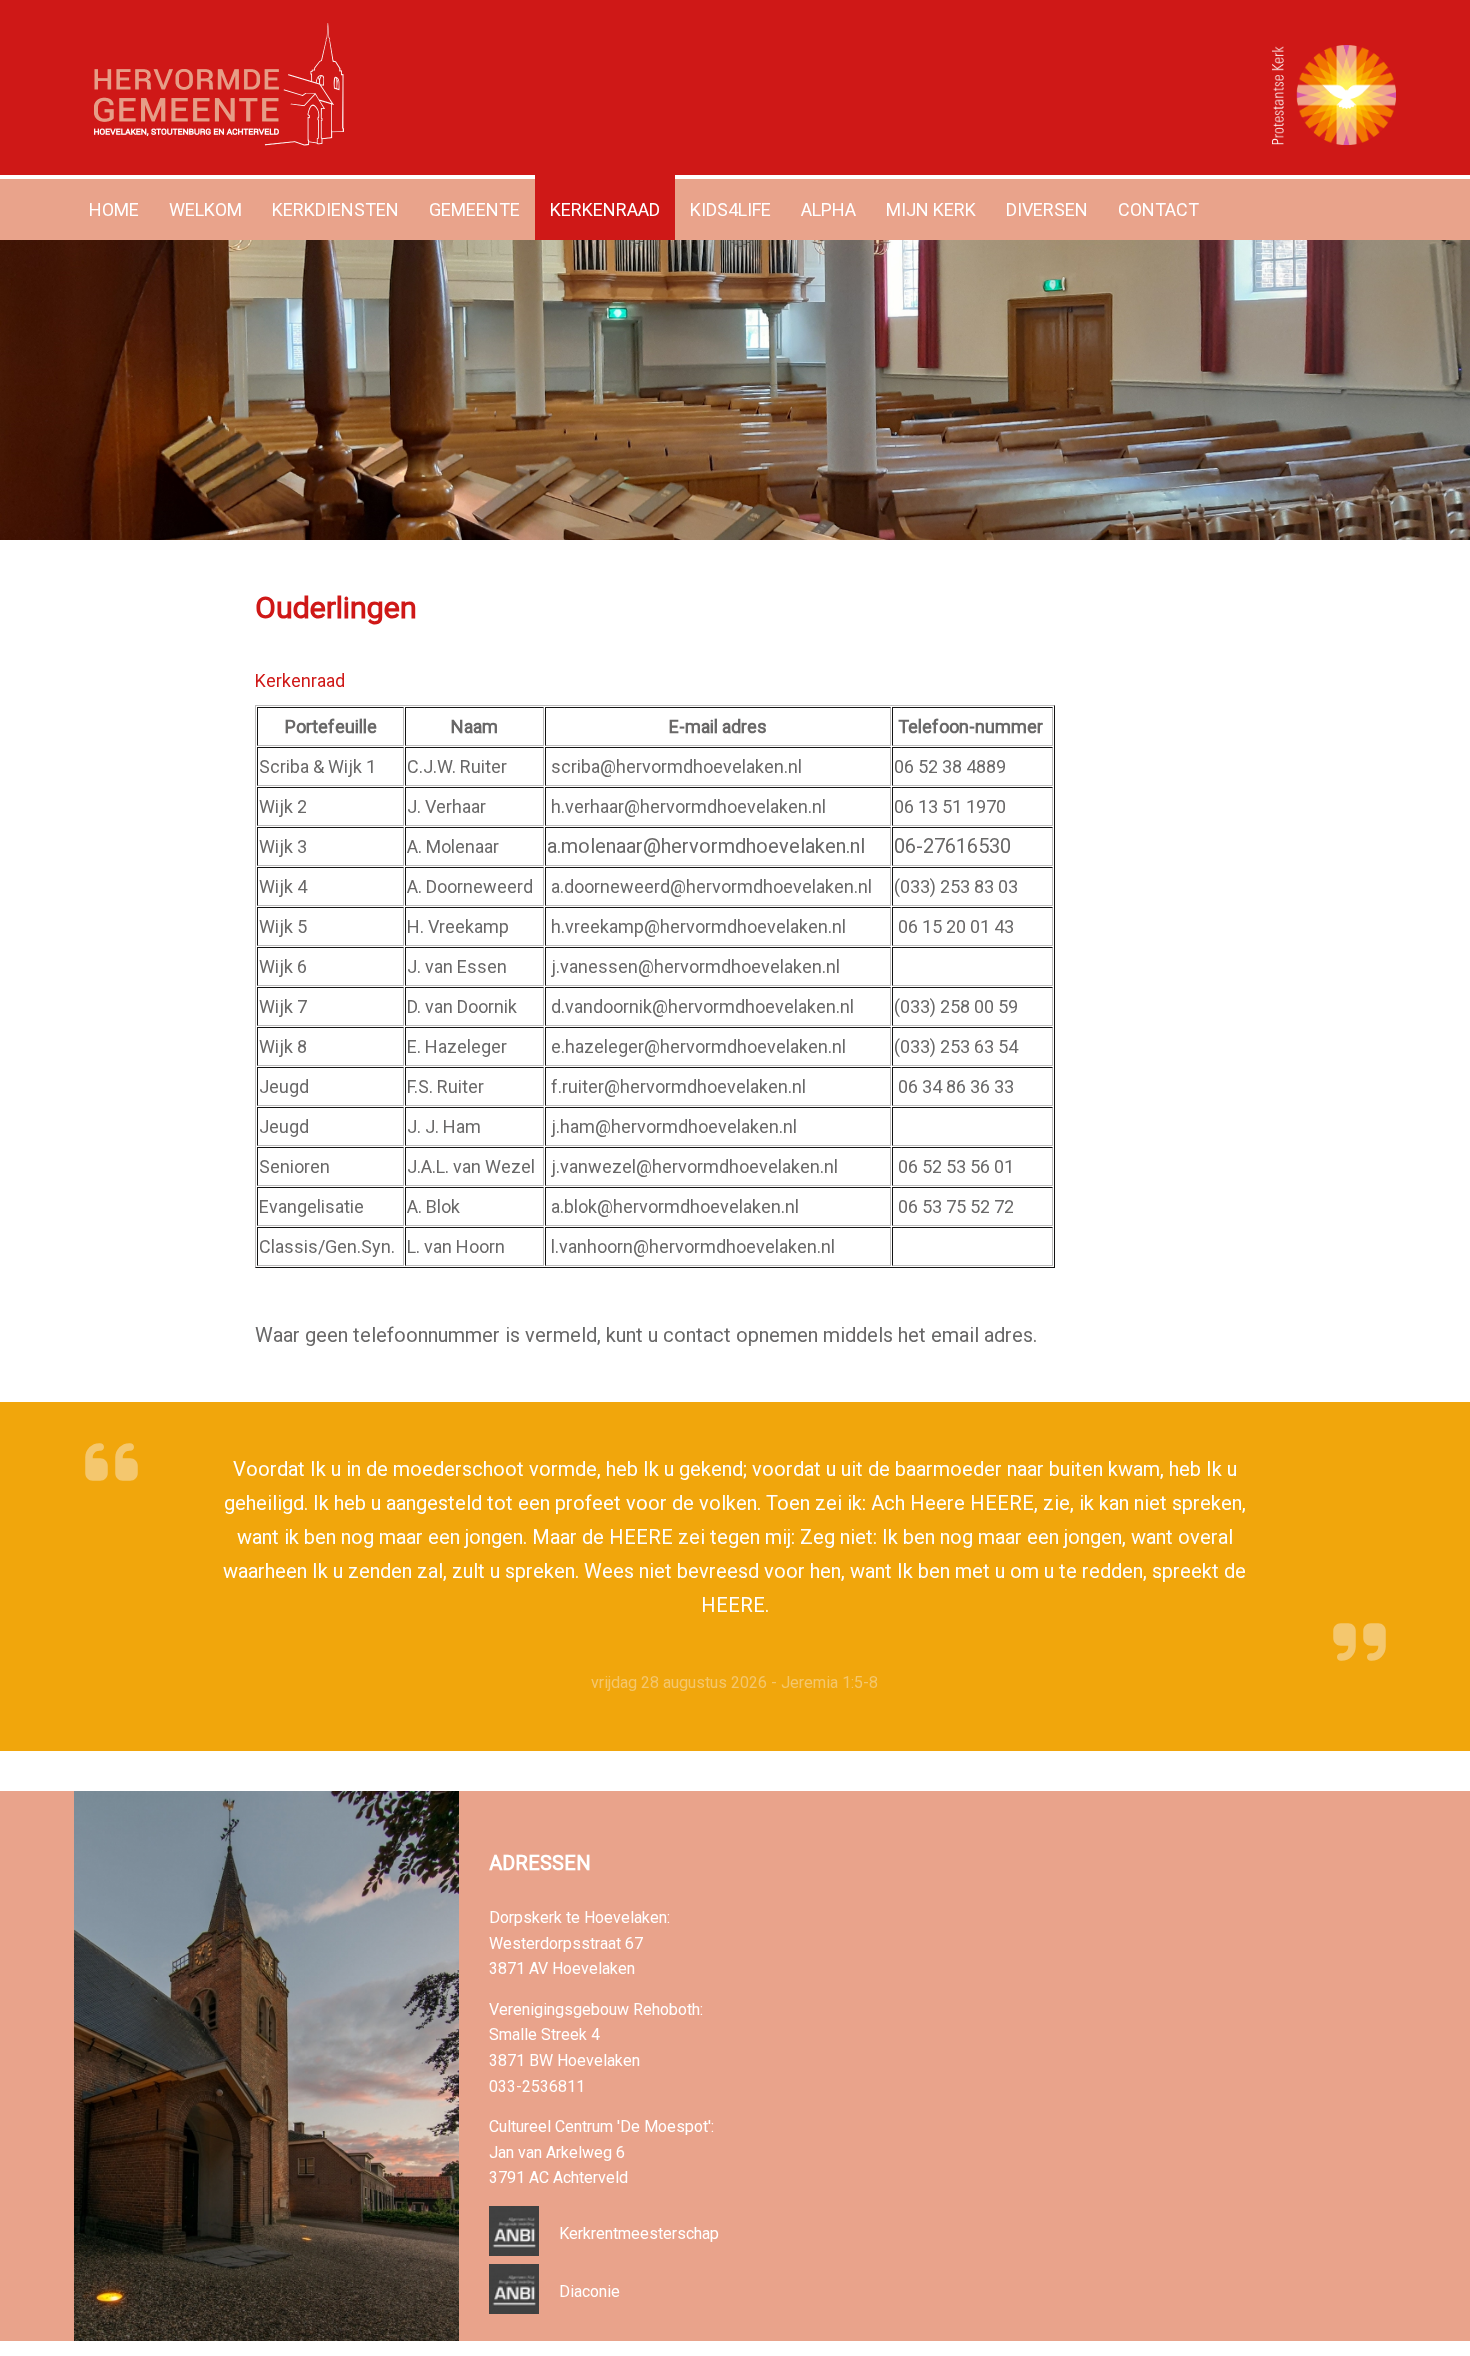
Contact (1158, 209)
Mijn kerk (931, 209)
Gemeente (474, 209)
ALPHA (828, 209)
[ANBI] (514, 2250)
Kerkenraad (605, 209)
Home (114, 209)
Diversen (1047, 209)
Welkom (205, 209)
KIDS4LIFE (730, 209)
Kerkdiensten (335, 209)
